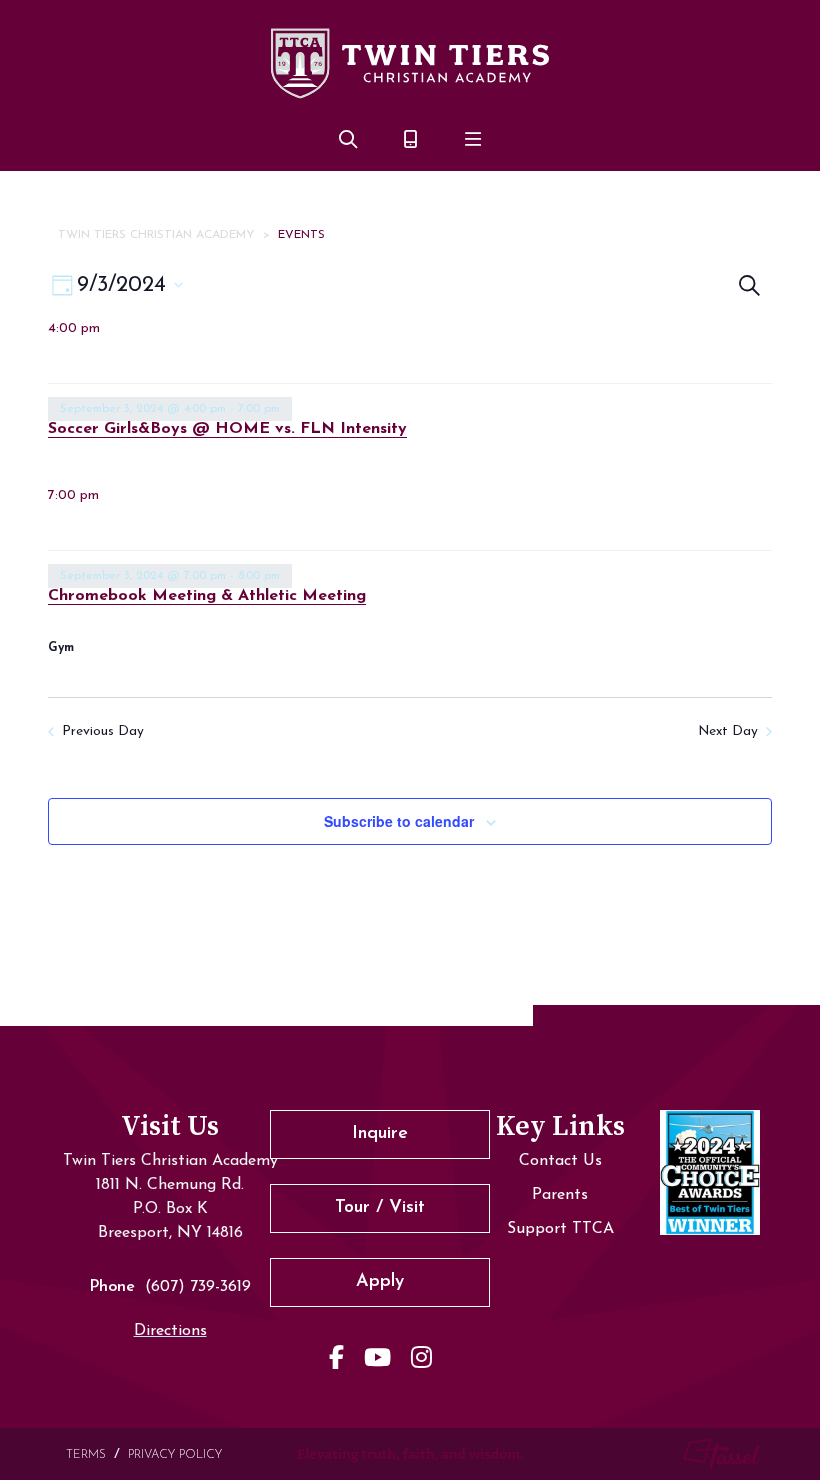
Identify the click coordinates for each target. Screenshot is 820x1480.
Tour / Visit (380, 1208)
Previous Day (103, 731)
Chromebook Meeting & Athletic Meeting (207, 596)
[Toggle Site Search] (348, 142)
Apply (380, 1282)
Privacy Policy (175, 1455)
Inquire (380, 1134)
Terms (86, 1455)
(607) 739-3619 (198, 1287)
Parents (560, 1195)
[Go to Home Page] (410, 62)
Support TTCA (560, 1229)
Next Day (728, 731)
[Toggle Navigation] (473, 142)
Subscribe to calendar (399, 821)
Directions (170, 1331)
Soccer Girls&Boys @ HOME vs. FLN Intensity (227, 429)
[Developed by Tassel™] (723, 1454)
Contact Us (560, 1161)
